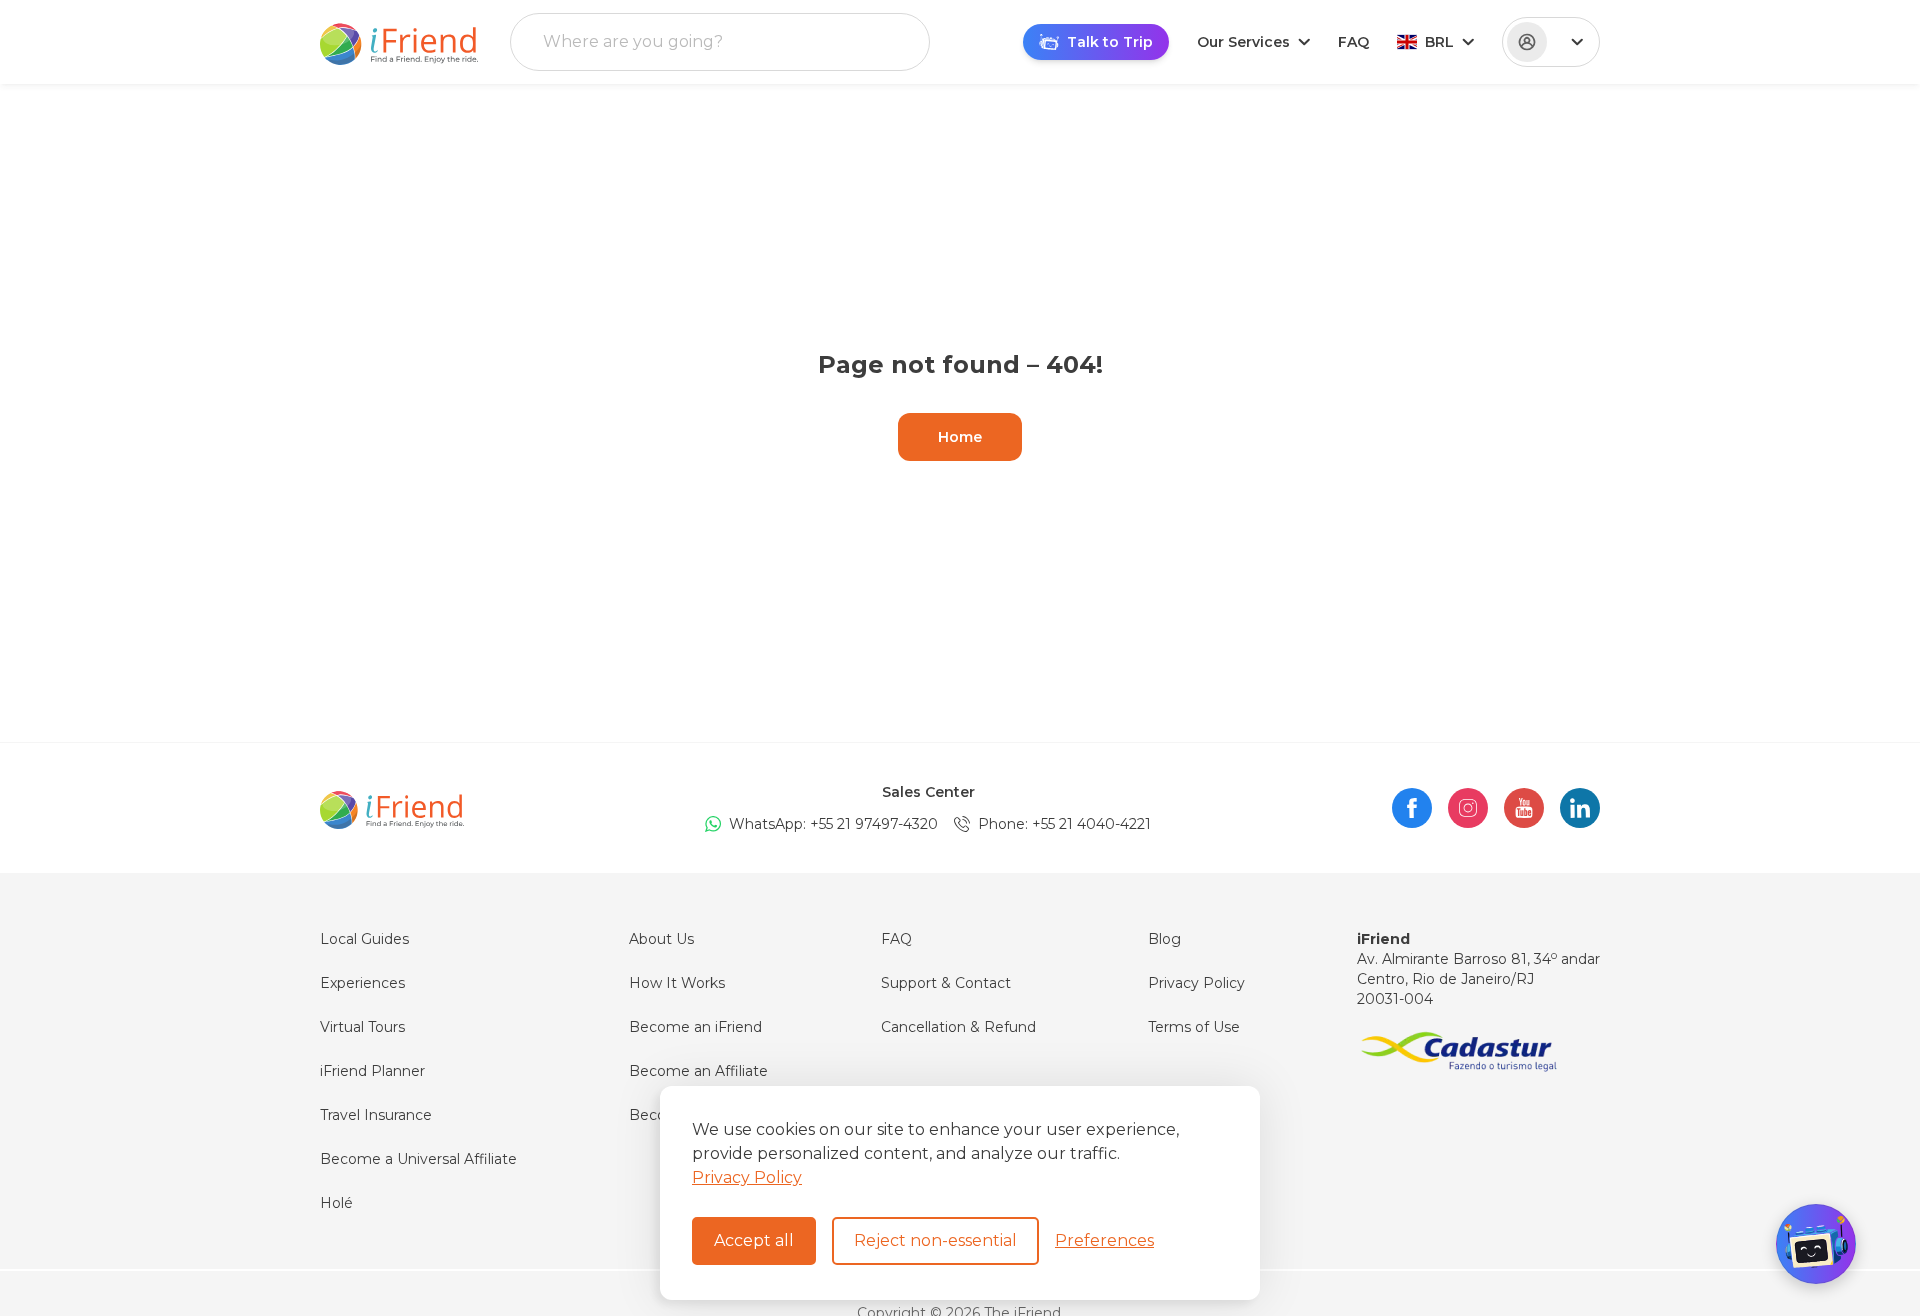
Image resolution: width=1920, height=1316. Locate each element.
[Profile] (1551, 42)
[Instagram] (1468, 808)
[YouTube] (1524, 808)
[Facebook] (1412, 808)
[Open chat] (1816, 1244)
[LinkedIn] (1580, 808)
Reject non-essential (935, 1240)
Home (960, 437)
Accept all (754, 1240)
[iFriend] (392, 808)
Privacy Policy (747, 1177)
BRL (1439, 42)
